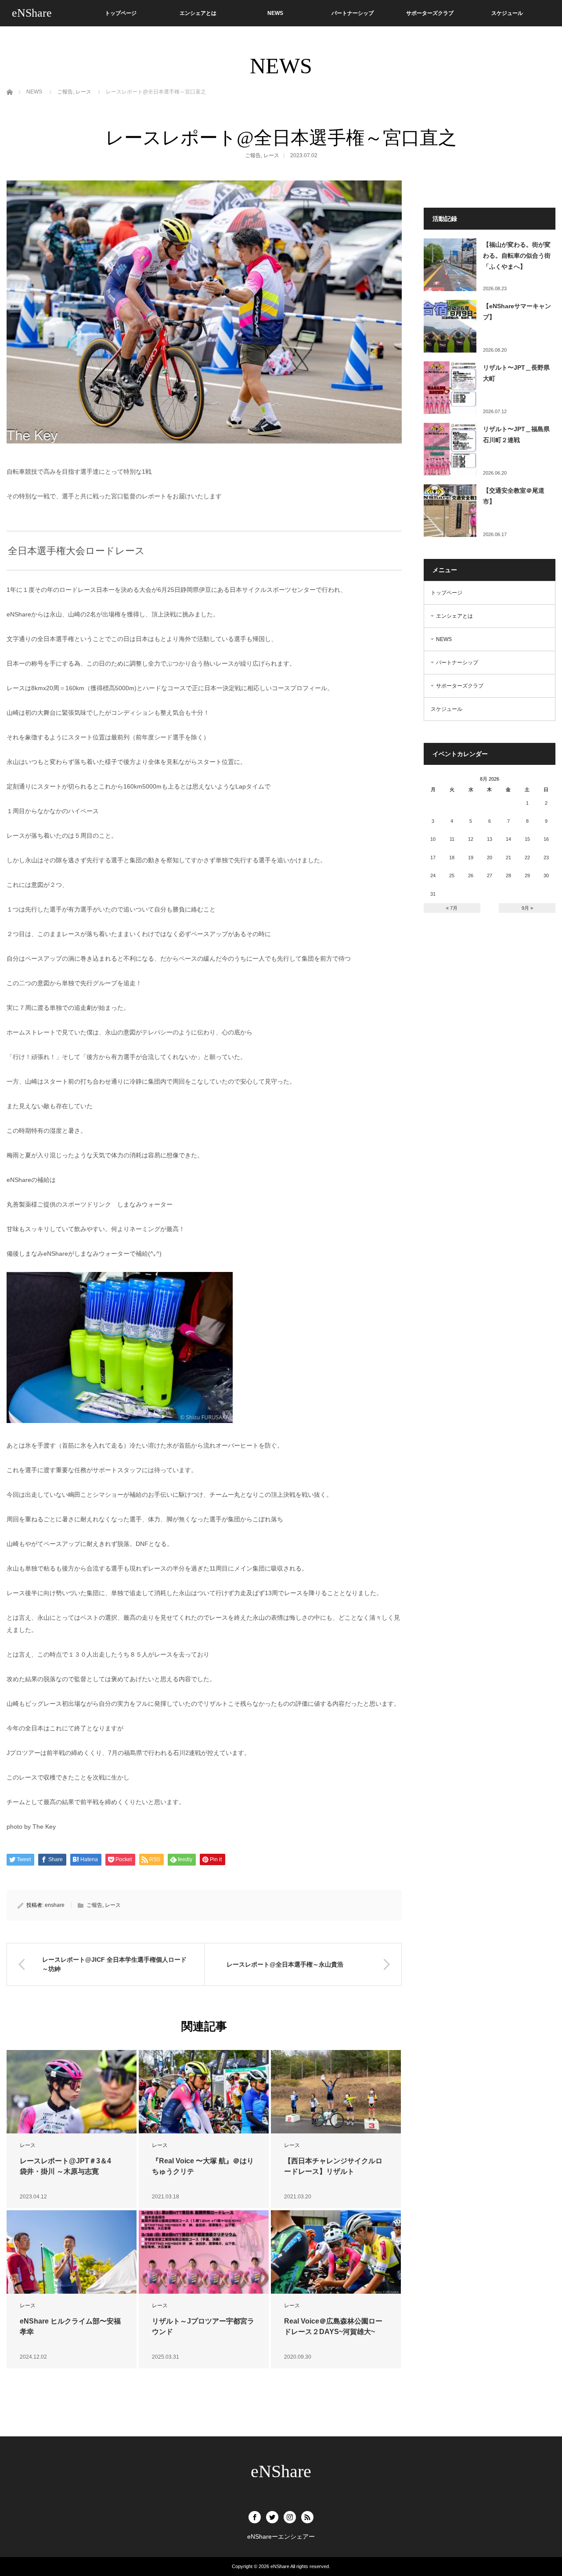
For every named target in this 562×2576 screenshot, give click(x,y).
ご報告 (253, 155)
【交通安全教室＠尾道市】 (514, 496)
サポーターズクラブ (430, 13)
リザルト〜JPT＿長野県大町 (516, 373)
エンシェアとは (198, 13)
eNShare (32, 13)
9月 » (527, 908)
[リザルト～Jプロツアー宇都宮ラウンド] (204, 2252)
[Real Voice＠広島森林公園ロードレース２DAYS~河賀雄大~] (336, 2252)
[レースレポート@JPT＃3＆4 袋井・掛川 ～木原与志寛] (72, 2092)
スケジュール (507, 13)
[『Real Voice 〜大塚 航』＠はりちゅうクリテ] (204, 2092)
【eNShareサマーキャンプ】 (517, 312)
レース (271, 155)
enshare (55, 1905)
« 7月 (452, 908)
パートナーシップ (353, 13)
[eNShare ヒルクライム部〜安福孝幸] (72, 2252)
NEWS (275, 13)
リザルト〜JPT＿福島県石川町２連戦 (516, 434)
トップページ (121, 13)
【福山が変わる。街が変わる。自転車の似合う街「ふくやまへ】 (517, 256)
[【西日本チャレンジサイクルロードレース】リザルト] (336, 2092)
